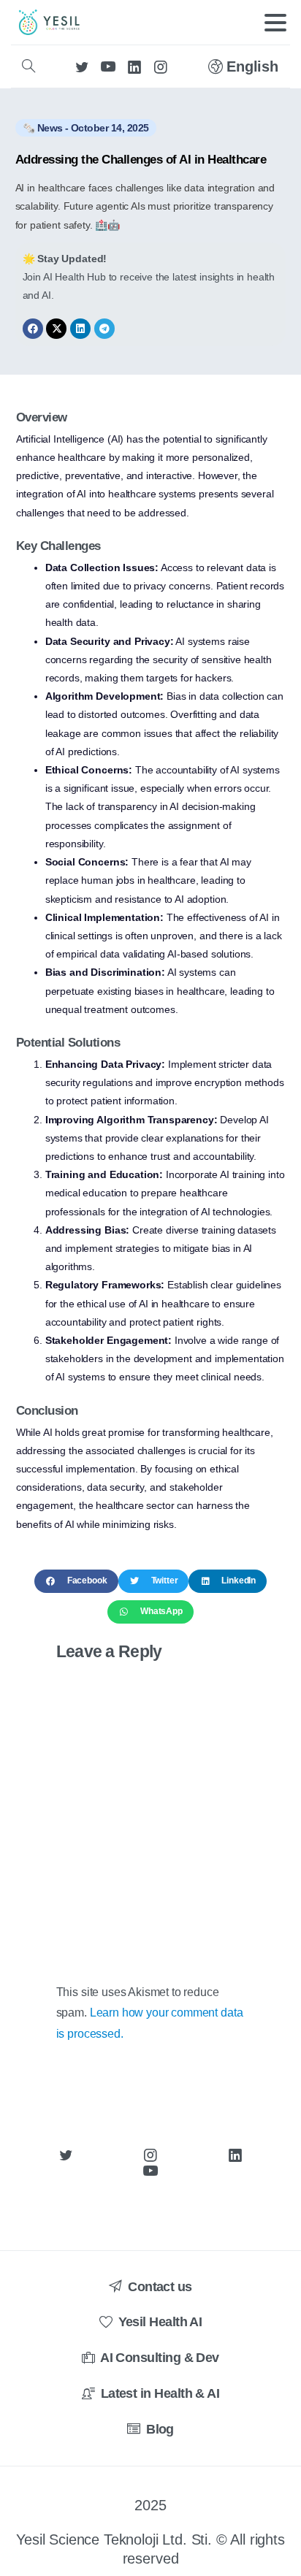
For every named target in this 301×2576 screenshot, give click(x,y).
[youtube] (108, 66)
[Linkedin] (80, 329)
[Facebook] (33, 329)
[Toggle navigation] (275, 23)
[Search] (28, 66)
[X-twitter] (56, 329)
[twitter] (82, 66)
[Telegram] (104, 329)
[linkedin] (134, 66)
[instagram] (161, 66)
